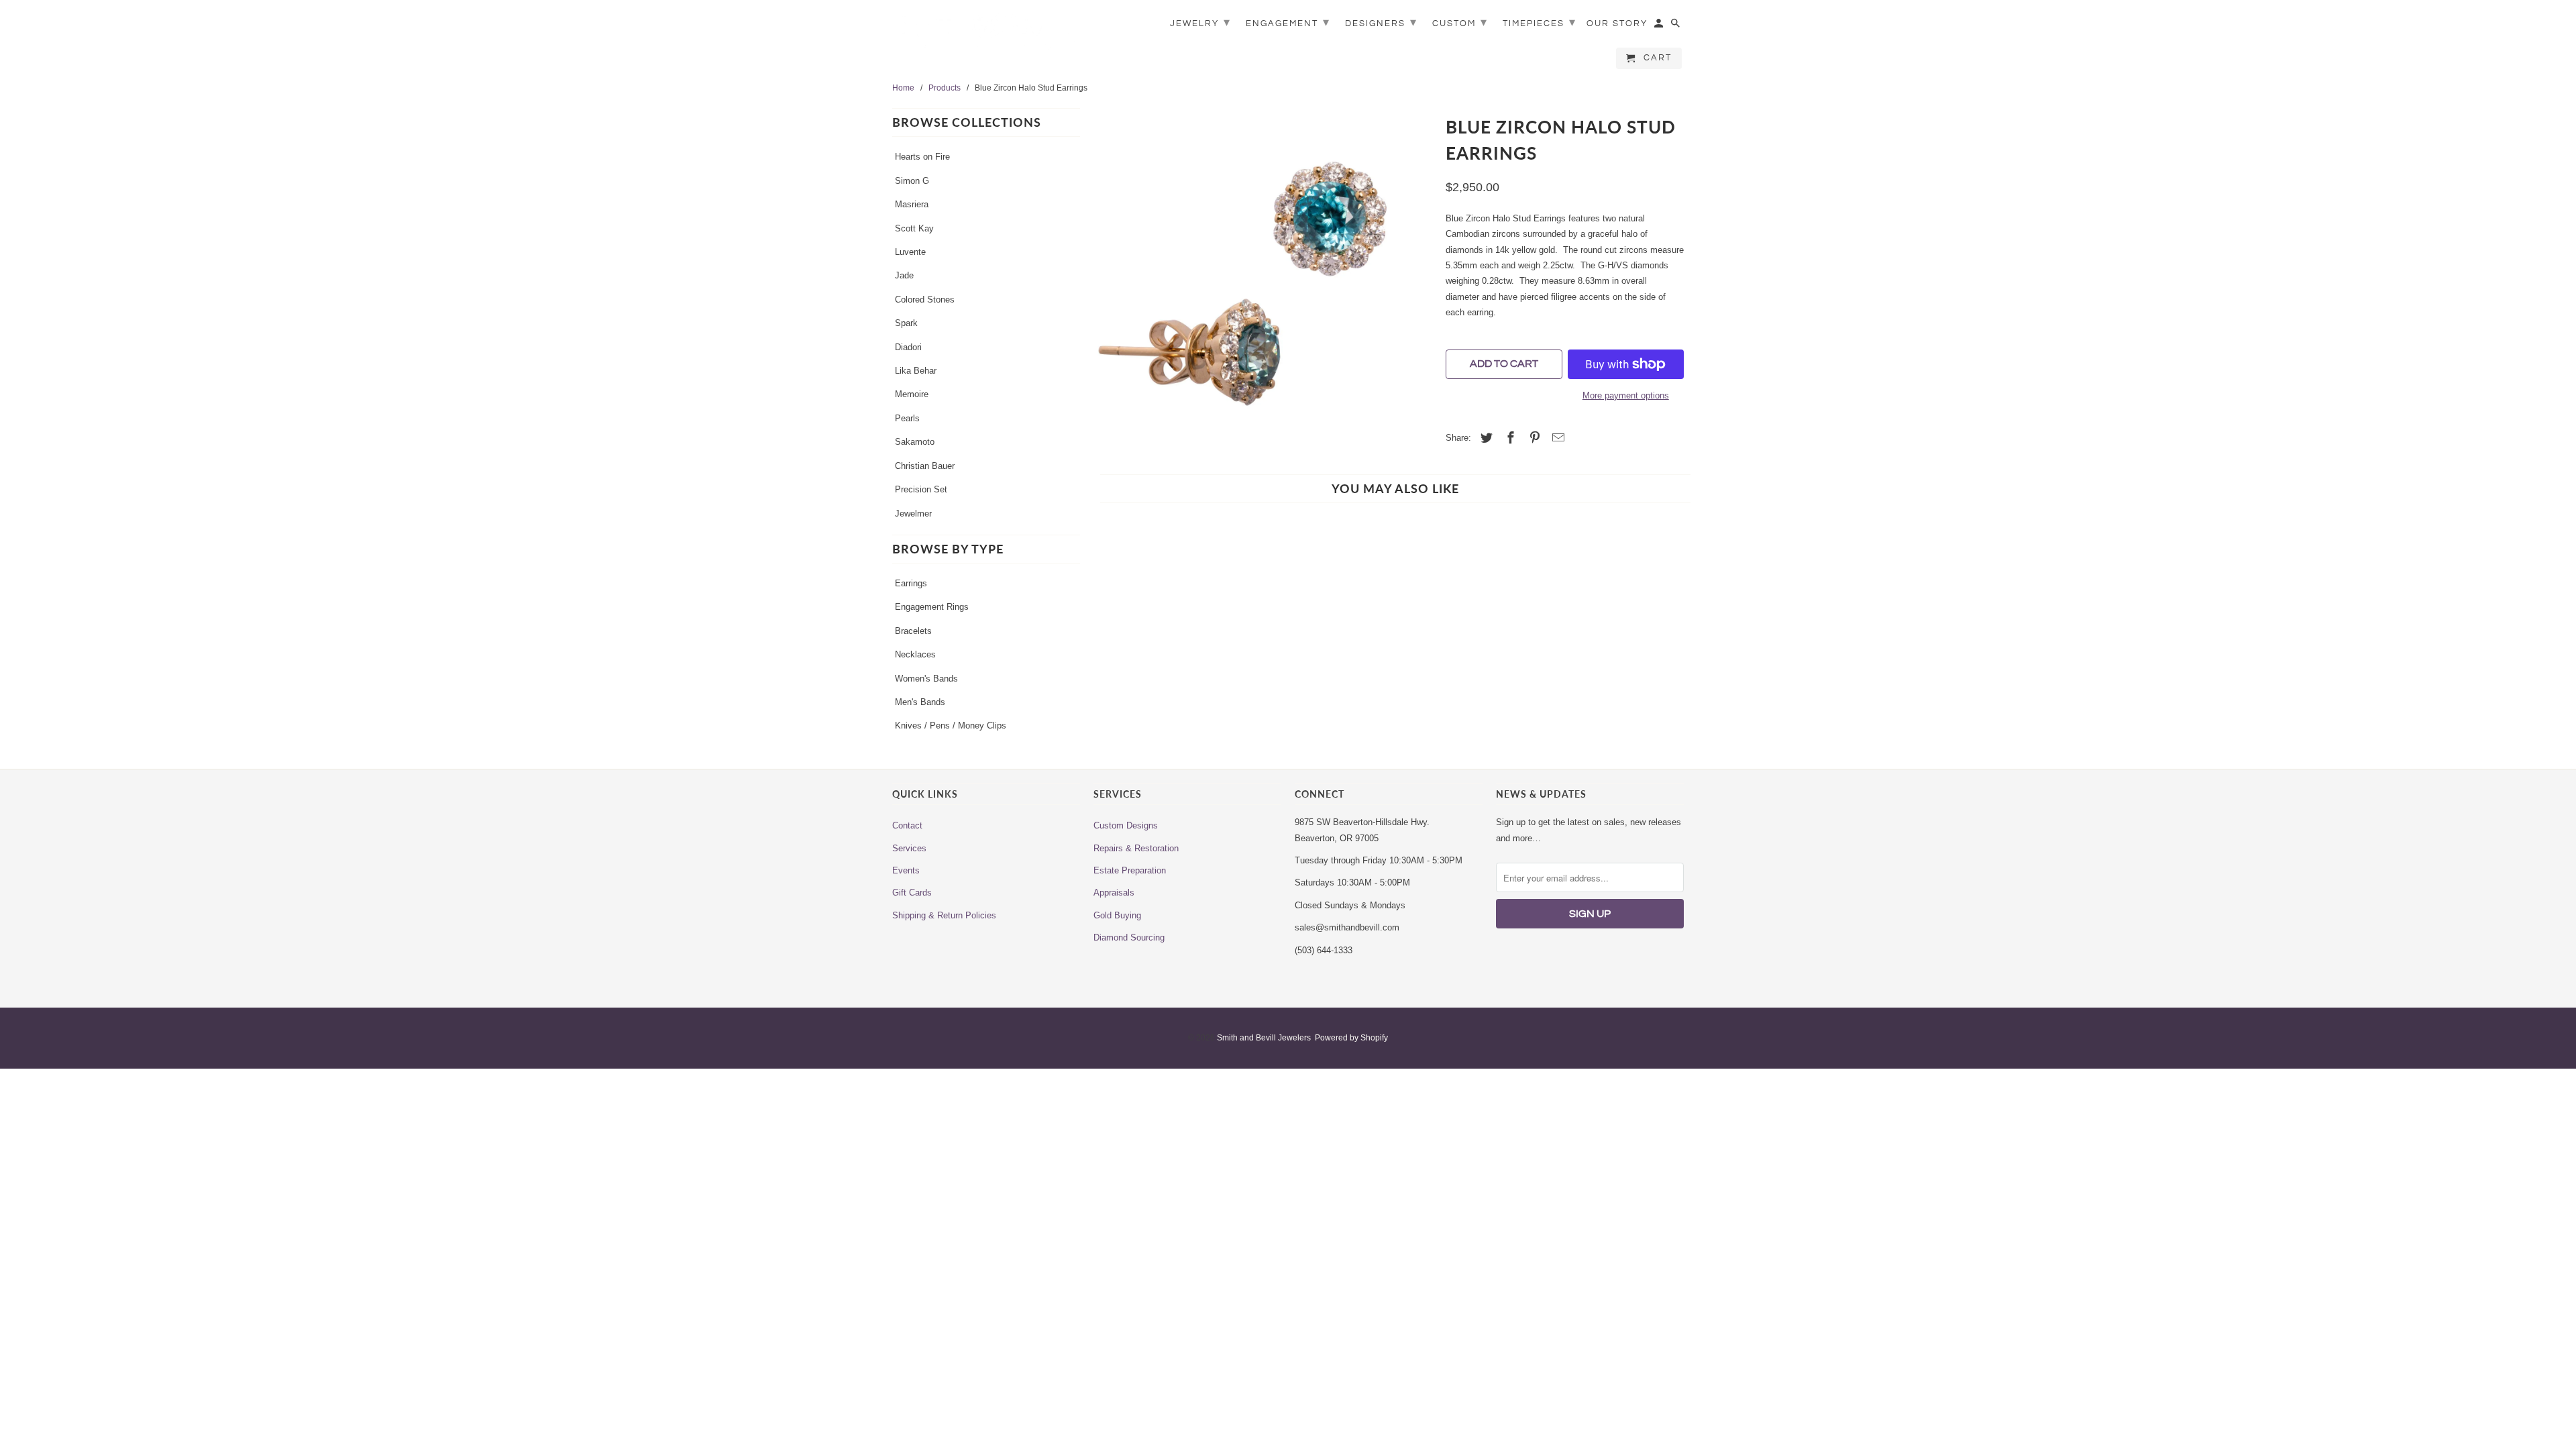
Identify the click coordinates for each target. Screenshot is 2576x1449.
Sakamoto (915, 442)
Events (906, 870)
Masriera (912, 204)
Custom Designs (1126, 825)
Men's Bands (920, 702)
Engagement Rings (932, 607)
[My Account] (1660, 26)
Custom (1460, 22)
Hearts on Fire (922, 157)
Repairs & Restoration (1136, 848)
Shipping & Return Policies (944, 915)
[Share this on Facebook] (1509, 438)
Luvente (910, 252)
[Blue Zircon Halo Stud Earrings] (1263, 281)
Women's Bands (926, 679)
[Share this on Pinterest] (1533, 438)
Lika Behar (916, 371)
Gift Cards (912, 893)
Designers (1381, 22)
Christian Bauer (925, 466)
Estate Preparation (1130, 870)
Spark (906, 323)
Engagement (1288, 22)
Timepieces (1540, 22)
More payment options (1626, 395)
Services (909, 848)
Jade (904, 275)
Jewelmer (913, 514)
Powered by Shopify (1351, 1038)
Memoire (912, 394)
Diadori (908, 347)
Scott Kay (914, 228)
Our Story (1617, 23)
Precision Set (921, 489)
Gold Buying (1117, 915)
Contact (907, 825)
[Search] (1676, 26)
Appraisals (1114, 893)
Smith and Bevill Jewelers (1264, 1038)
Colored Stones (925, 300)
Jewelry (1200, 22)
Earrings (911, 583)
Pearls (907, 418)
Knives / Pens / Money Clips (951, 726)
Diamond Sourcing (1129, 937)
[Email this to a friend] (1556, 438)
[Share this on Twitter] (1485, 438)
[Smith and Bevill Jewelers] (986, 35)
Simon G (912, 181)
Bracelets (913, 631)
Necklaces (915, 654)
